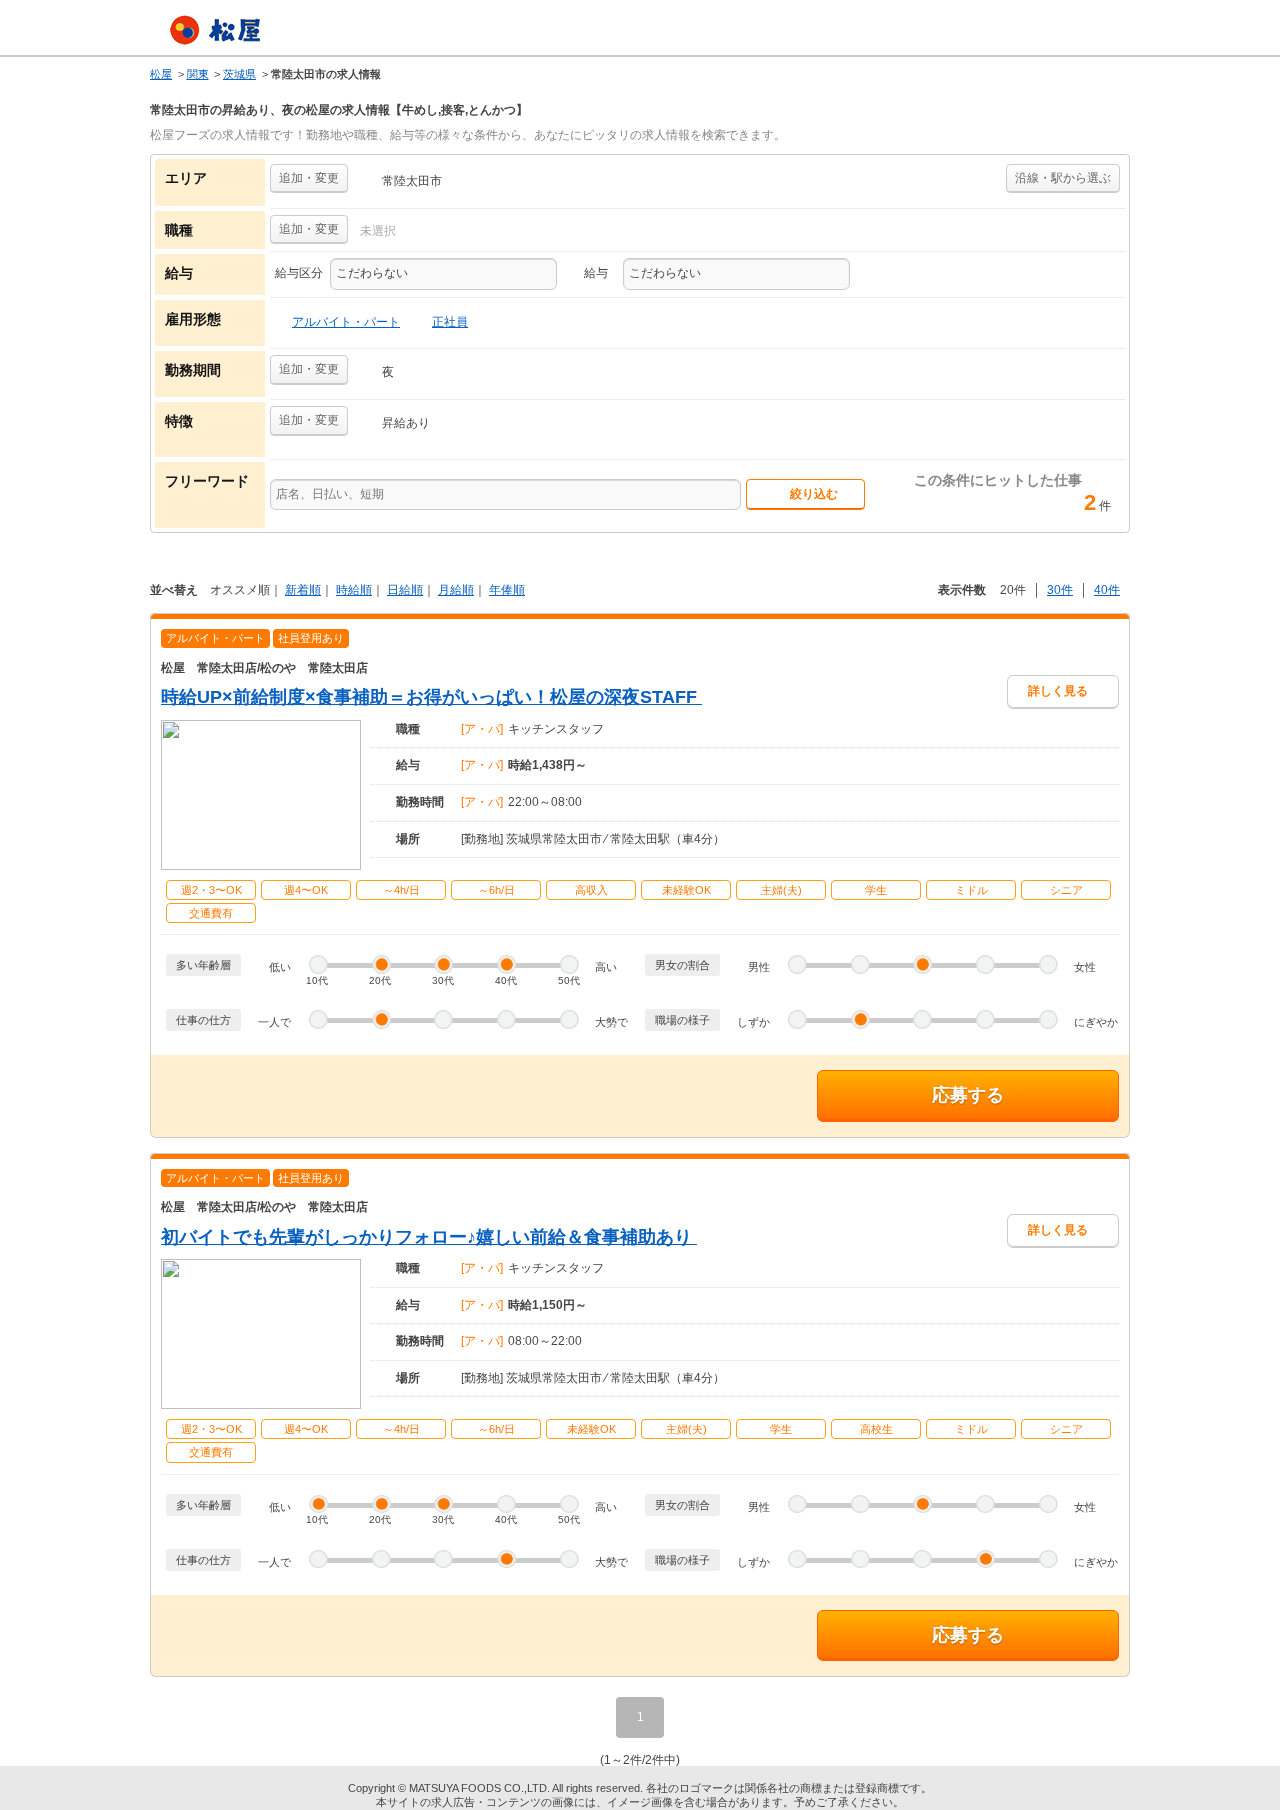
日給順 (405, 590)
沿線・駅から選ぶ (1063, 178)
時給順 (354, 590)
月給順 (456, 590)
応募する (968, 1095)
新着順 (303, 590)
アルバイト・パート (346, 322)
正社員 (450, 322)
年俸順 (507, 590)
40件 (1107, 590)
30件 (1060, 590)
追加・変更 (309, 178)
